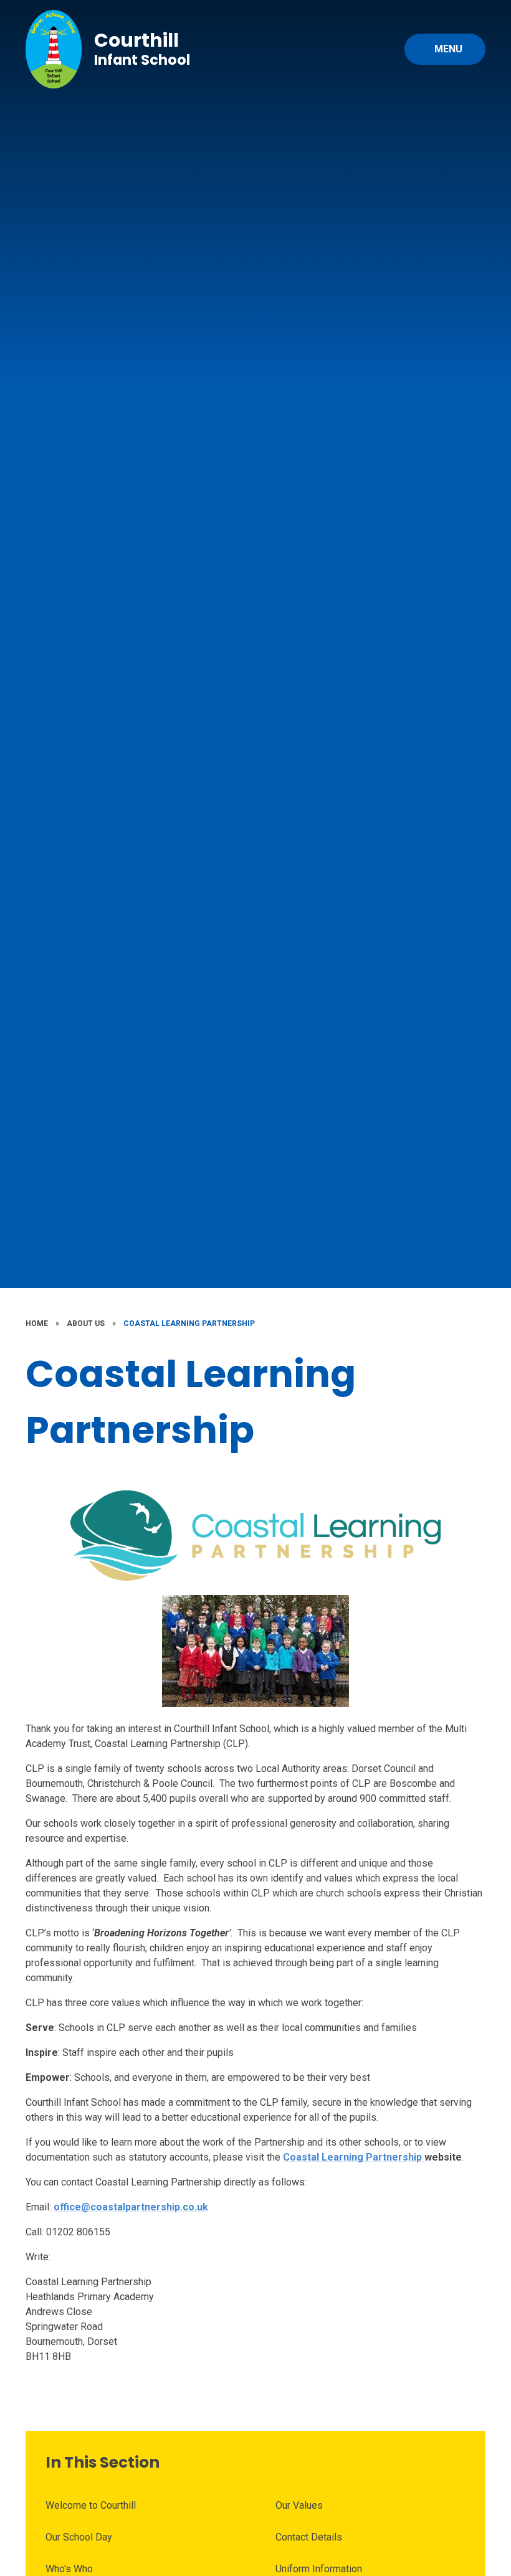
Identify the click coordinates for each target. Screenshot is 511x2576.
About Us (86, 1324)
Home (37, 1324)
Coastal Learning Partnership (189, 1324)
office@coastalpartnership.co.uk (131, 2207)
